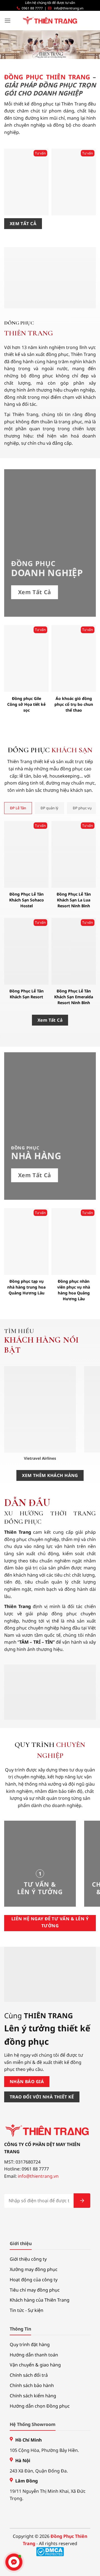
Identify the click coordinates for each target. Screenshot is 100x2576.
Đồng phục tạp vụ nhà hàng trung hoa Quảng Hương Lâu (26, 1287)
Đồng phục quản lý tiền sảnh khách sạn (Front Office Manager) (74, 199)
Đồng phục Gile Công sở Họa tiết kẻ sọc (26, 704)
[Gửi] (82, 2201)
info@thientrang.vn (69, 8)
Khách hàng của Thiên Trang (40, 2300)
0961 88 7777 (32, 8)
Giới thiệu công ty (28, 2259)
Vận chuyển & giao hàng (35, 2365)
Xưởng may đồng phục (34, 2269)
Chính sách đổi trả (29, 2375)
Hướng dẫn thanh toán (34, 2355)
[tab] (18, 808)
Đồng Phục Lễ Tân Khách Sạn (27, 205)
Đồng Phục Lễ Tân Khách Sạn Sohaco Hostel (27, 900)
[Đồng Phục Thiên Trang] (50, 21)
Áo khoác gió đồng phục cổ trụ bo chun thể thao (74, 704)
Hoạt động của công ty (34, 2280)
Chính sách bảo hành (32, 2385)
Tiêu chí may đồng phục (35, 2290)
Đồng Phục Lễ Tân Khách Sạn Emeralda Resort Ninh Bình (74, 997)
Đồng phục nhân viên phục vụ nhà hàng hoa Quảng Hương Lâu (74, 1290)
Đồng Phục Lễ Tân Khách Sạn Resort (27, 994)
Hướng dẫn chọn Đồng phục (40, 2406)
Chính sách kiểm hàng (33, 2396)
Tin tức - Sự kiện (27, 2310)
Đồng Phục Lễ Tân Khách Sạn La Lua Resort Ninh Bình (74, 900)
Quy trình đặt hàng (30, 2344)
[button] (7, 20)
